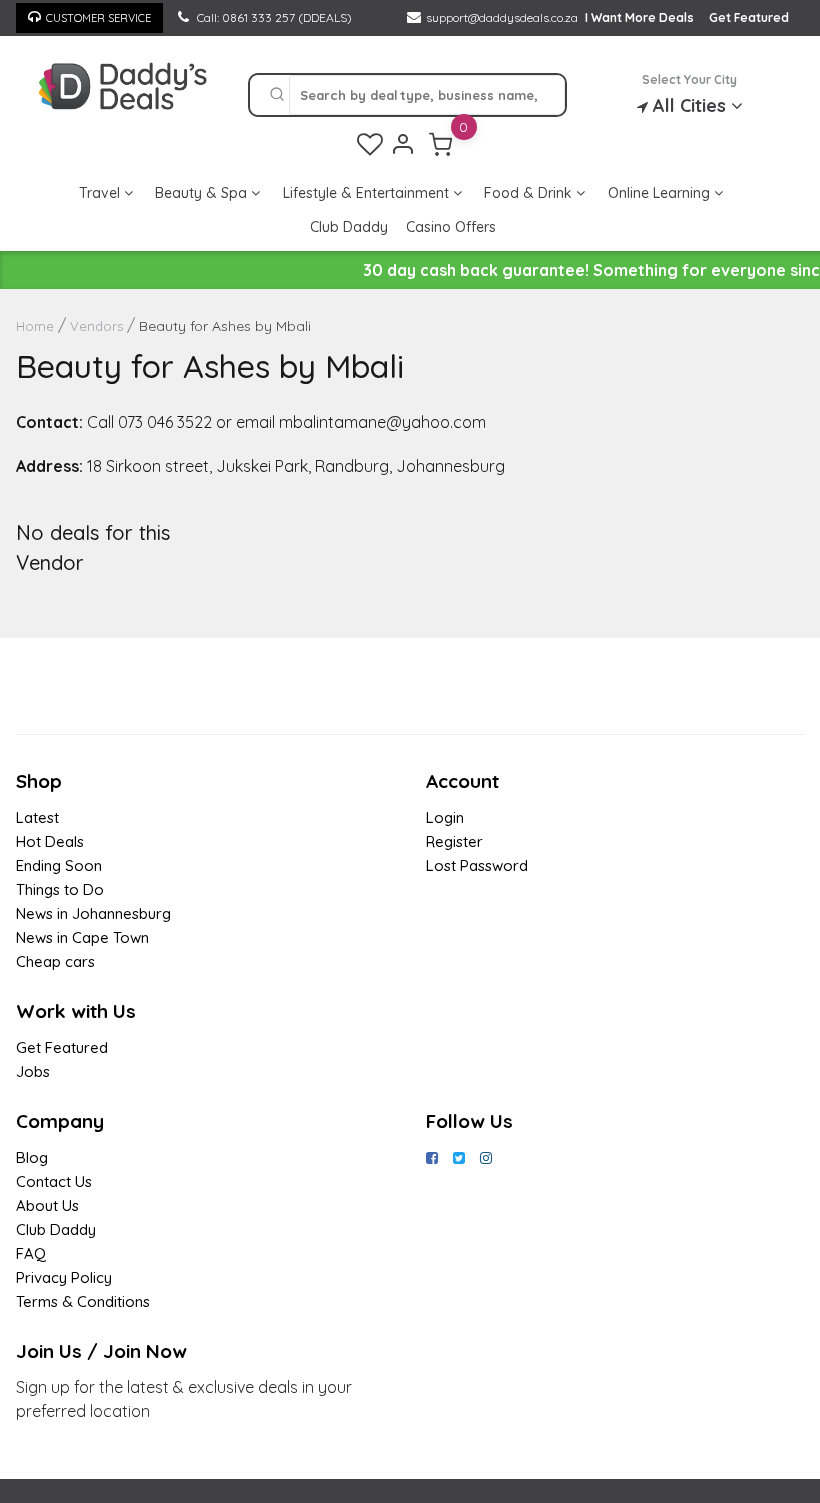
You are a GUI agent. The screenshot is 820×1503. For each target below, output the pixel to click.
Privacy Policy (64, 1277)
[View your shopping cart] (441, 144)
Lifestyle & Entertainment (368, 193)
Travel (101, 193)
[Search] (277, 95)
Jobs (33, 1071)
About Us (47, 1205)
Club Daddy (349, 227)
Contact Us (54, 1181)
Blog (32, 1157)
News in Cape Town (82, 937)
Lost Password (477, 865)
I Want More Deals (639, 17)
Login (445, 817)
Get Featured (749, 17)
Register (454, 841)
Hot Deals (50, 841)
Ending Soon (59, 865)
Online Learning (661, 193)
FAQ (31, 1253)
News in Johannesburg (93, 913)
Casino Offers (451, 227)
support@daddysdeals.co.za (502, 17)
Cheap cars (55, 961)
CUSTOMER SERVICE (98, 18)
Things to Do (60, 889)
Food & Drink (530, 193)
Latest (37, 817)
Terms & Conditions (83, 1301)
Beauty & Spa (203, 193)
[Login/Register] (403, 144)
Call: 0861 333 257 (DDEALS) (273, 17)
